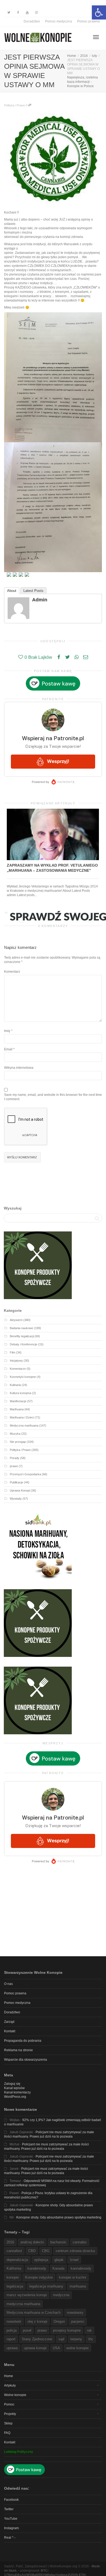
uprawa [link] (12, 2348)
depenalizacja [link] (17, 2260)
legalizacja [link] (15, 2286)
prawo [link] (14, 1466)
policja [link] (12, 2330)
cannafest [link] (14, 2251)
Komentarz (12, 972)
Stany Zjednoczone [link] (37, 2339)
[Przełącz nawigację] (96, 37)
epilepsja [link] (41, 2260)
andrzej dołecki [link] (32, 2242)
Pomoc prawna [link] (88, 21)
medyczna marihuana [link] (23, 2304)
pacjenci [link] (78, 2321)
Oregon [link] (59, 2321)
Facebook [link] (11, 2500)
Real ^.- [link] (10, 2538)
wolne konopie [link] (77, 2348)
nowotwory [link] (75, 2313)
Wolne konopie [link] (15, 2395)
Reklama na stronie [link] (18, 2050)
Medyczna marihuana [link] (24, 1425)
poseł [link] (27, 2330)
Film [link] (13, 1352)
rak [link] (89, 2330)
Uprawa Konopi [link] (20, 1490)
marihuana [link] (78, 2286)
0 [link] (27, 105)
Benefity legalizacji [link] (22, 1336)
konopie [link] (13, 2277)
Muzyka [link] (15, 1434)
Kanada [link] (58, 2268)
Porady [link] (15, 1458)
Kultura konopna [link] (21, 1393)
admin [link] (40, 600)
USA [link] (56, 2348)
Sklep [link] (8, 2423)
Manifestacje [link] (18, 1401)
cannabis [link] (80, 2242)
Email (8, 1049)
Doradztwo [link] (32, 21)
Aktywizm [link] (16, 1320)
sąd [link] (61, 2339)
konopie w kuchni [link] (73, 2277)
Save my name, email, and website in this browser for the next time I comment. (53, 1097)
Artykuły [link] (10, 2385)
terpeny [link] (76, 2339)
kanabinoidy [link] (37, 2268)
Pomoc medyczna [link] (58, 21)
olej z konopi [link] (37, 2321)
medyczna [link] (61, 2295)
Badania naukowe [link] (21, 1328)
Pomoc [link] (9, 2404)
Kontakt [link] (10, 2031)
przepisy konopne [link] (67, 2330)
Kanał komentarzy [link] (17, 2092)
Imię (7, 1031)
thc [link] (91, 2339)
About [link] (12, 591)
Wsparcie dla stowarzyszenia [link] (26, 2060)
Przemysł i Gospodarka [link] (25, 1474)
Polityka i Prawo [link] (15, 105)
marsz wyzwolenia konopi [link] (27, 2295)
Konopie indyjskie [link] (39, 2277)
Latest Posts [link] (33, 591)
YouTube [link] (11, 2519)
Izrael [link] (74, 2260)
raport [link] (11, 2339)
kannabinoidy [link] (81, 2268)
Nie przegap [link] (18, 1442)
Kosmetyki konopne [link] (23, 1377)
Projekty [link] (10, 2414)
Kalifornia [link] (14, 2268)
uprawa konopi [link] (35, 2348)
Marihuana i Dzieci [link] (22, 1417)
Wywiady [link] (16, 1499)
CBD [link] (32, 2251)
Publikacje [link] (16, 1482)
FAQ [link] (7, 2433)
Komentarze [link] (18, 1369)
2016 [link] (10, 2242)
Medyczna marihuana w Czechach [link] (34, 2313)
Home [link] (9, 2376)
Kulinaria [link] (15, 1385)
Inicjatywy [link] (16, 1361)
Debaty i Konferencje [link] (24, 1344)
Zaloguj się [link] (12, 2084)
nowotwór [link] (14, 2321)
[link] (99, 12)
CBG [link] (46, 2251)
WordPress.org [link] (15, 2097)
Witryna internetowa (19, 1068)
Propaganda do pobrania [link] (23, 2041)
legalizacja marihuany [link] (46, 2286)
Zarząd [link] (9, 2022)
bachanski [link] (58, 2242)
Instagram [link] (11, 2528)
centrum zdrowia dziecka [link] (75, 2251)
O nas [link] (8, 1984)
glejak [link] (59, 2260)
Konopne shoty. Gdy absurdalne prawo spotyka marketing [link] (59, 2217)
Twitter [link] (9, 2509)
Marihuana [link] (17, 1409)
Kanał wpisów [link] (14, 2088)
